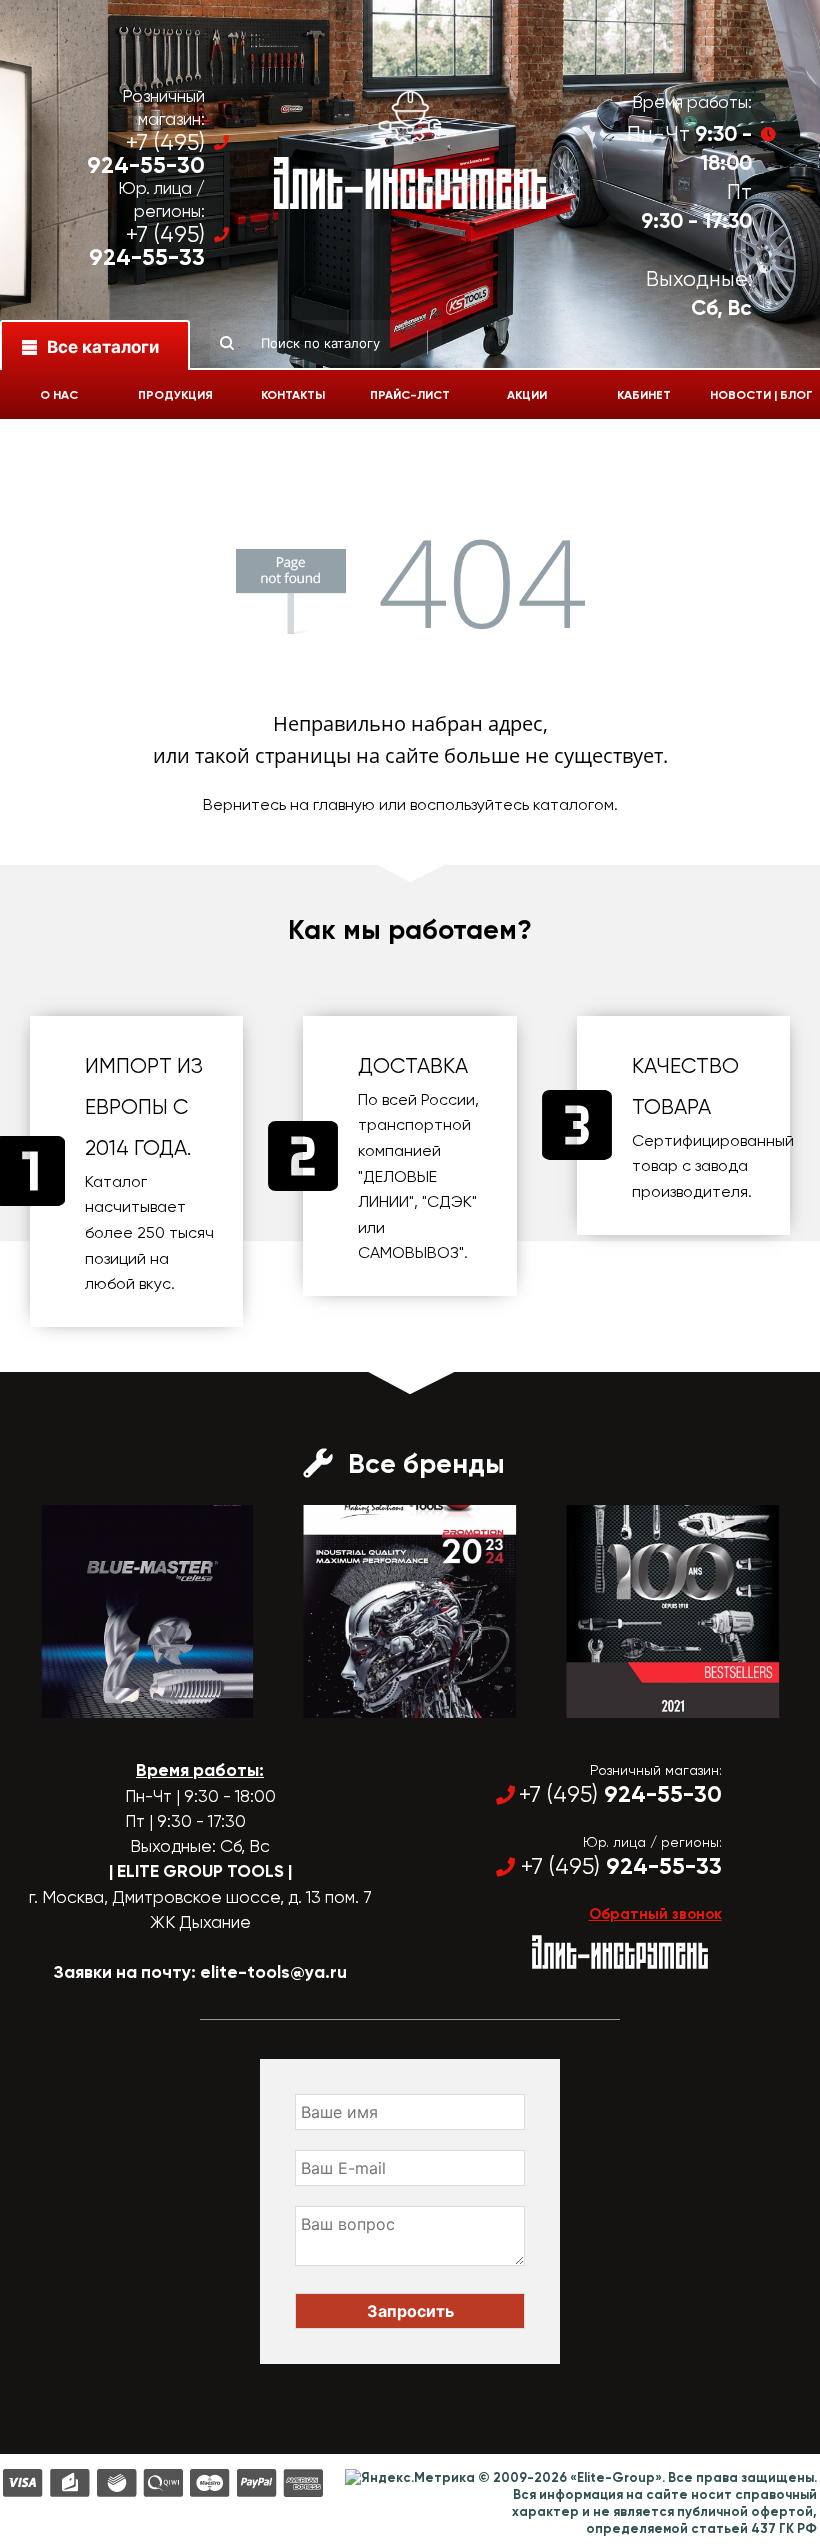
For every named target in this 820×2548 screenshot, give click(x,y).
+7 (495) (146, 154)
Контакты (293, 395)
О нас (59, 395)
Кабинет (644, 395)
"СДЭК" (449, 1201)
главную (344, 804)
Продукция (175, 395)
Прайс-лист (410, 395)
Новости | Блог (761, 395)
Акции (527, 395)
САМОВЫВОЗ (408, 1252)
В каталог (129, 1700)
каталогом (573, 804)
